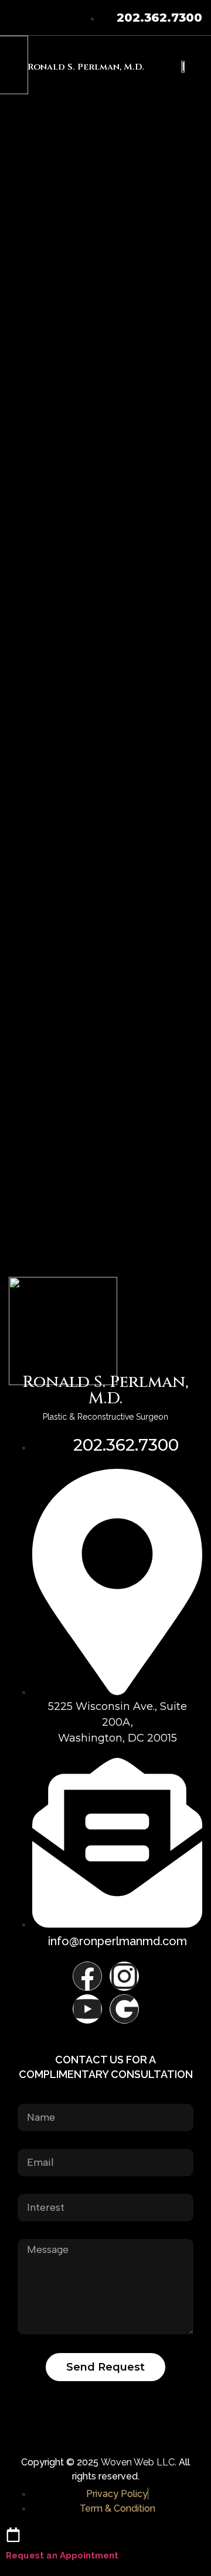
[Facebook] (87, 1976)
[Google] (124, 2009)
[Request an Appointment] (13, 2535)
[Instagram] (124, 1976)
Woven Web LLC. (139, 2462)
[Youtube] (87, 2009)
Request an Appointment (62, 2556)
